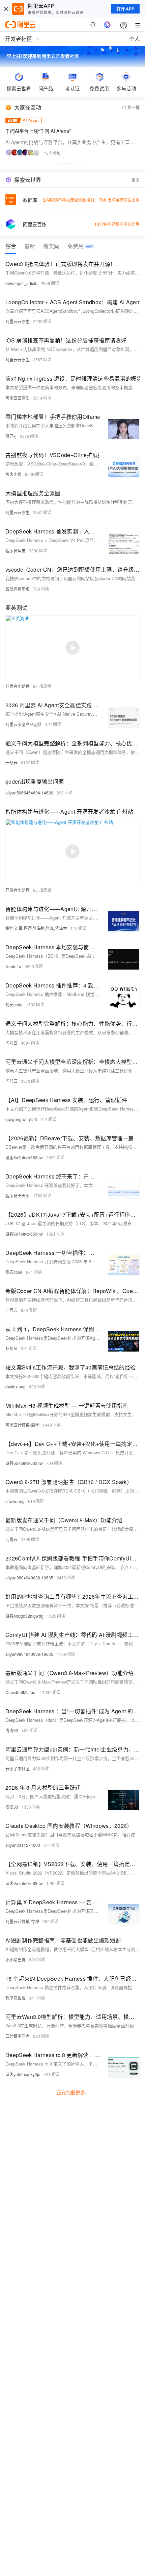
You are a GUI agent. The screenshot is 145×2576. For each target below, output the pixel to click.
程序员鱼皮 (16, 551)
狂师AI (11, 1348)
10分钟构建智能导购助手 (117, 224)
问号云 (11, 1043)
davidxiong (16, 1387)
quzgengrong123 (21, 1119)
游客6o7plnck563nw (24, 1157)
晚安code (14, 1005)
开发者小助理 (18, 686)
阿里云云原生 (18, 321)
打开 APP (125, 9)
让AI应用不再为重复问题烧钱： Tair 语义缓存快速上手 (91, 200)
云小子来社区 (18, 1769)
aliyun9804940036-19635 (29, 1578)
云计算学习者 (18, 2036)
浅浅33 (12, 1730)
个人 (135, 39)
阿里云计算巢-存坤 (22, 1921)
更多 (136, 180)
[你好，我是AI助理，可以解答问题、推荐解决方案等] (107, 25)
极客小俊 (13, 474)
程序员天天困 (18, 1196)
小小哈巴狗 (16, 1960)
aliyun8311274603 (23, 1845)
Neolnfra (13, 966)
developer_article (21, 283)
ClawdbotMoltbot (21, 1692)
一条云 (11, 762)
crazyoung (15, 1501)
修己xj (11, 436)
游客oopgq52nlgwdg (24, 1616)
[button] (64, 164)
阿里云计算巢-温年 (22, 1425)
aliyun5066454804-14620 (29, 793)
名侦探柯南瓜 (18, 589)
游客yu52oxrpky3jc (23, 2074)
